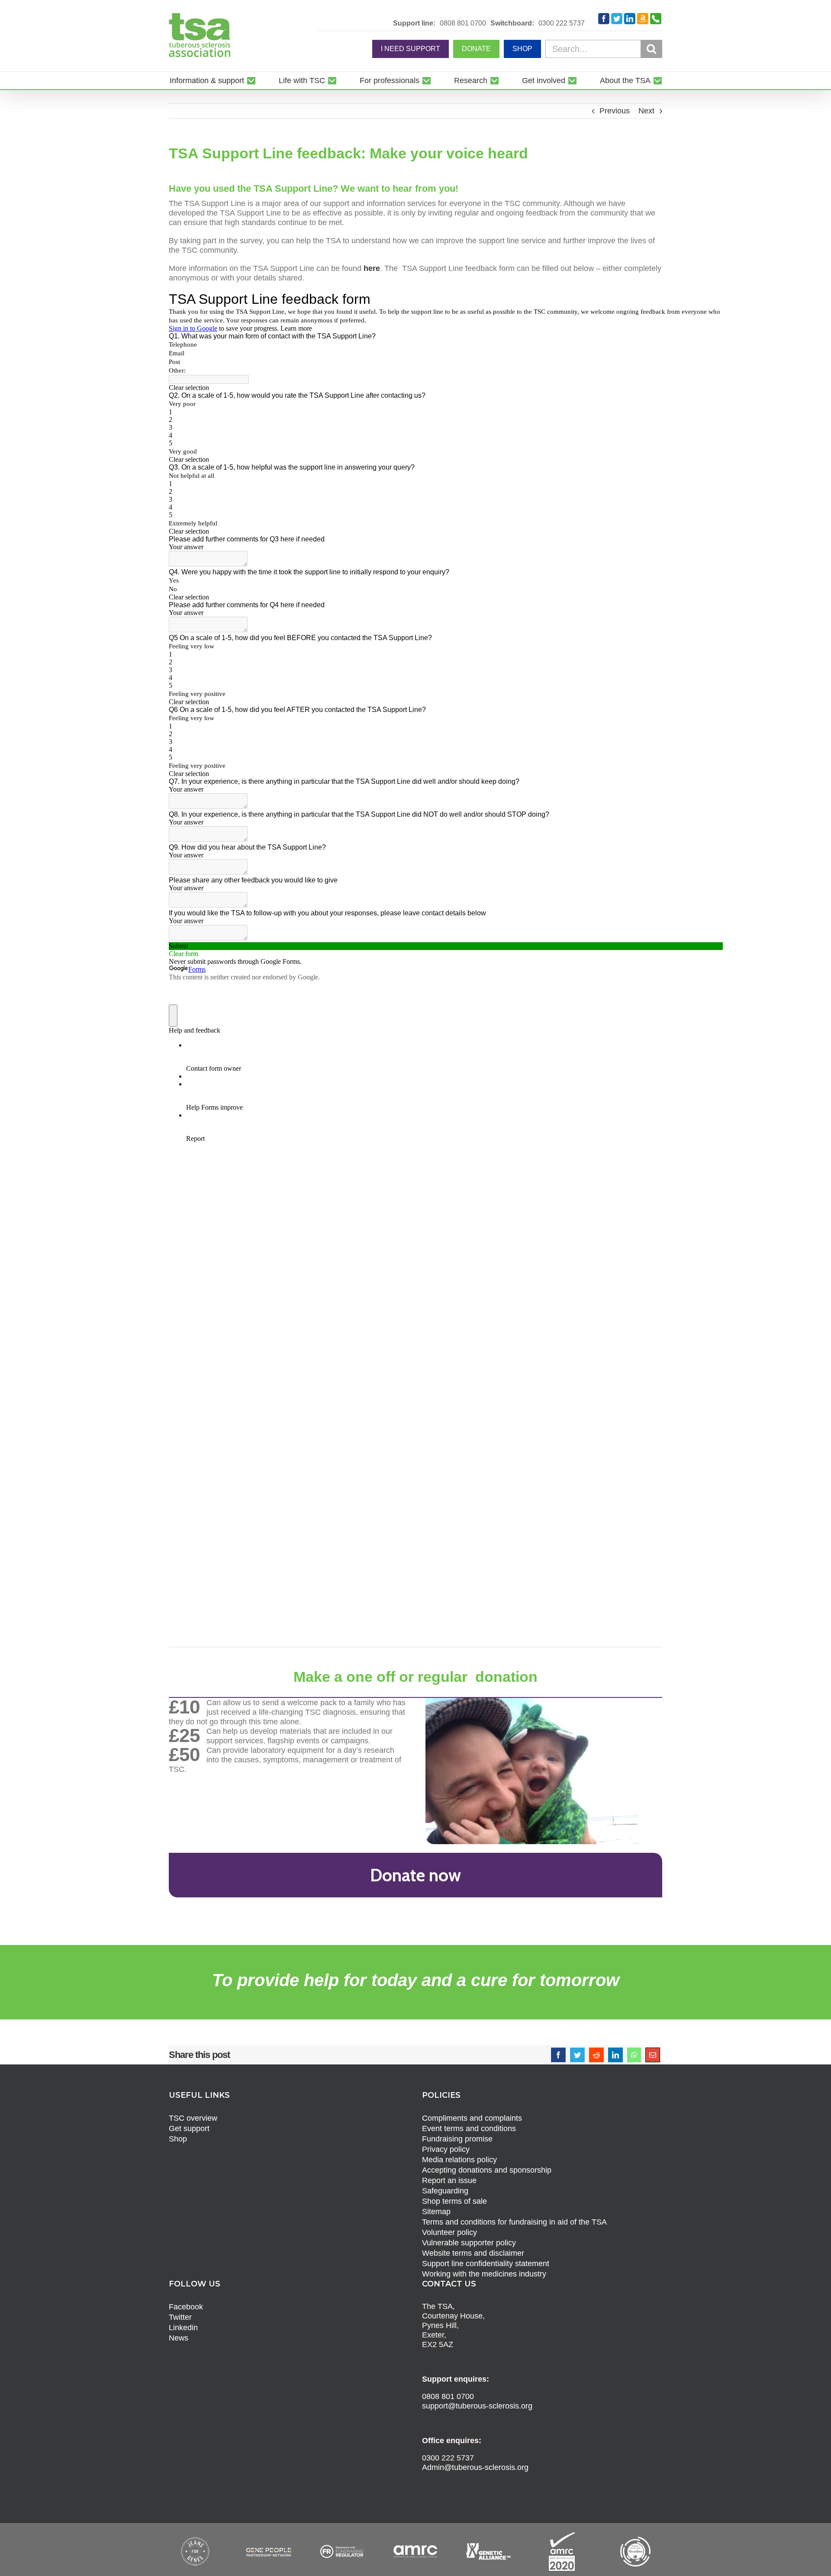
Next (646, 111)
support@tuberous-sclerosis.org (477, 2406)
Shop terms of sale (454, 2201)
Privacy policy (446, 2149)
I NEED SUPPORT (411, 49)
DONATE (476, 49)
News (179, 2338)
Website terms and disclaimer (473, 2253)
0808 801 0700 (463, 23)
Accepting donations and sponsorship (487, 2170)
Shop (178, 2139)
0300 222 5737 (562, 23)
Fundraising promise (457, 2139)
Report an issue (449, 2180)
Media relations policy (459, 2160)
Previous (615, 111)
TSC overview (193, 2118)
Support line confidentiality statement (486, 2264)
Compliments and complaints (472, 2118)
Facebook (186, 2307)
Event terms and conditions (469, 2128)
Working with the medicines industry (484, 2274)
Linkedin (183, 2328)
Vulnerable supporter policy (469, 2243)
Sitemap (436, 2212)
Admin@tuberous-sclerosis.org (475, 2467)
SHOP (522, 49)
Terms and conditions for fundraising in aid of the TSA (514, 2222)
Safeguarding (445, 2191)
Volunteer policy (449, 2232)
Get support (189, 2128)
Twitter (180, 2317)
